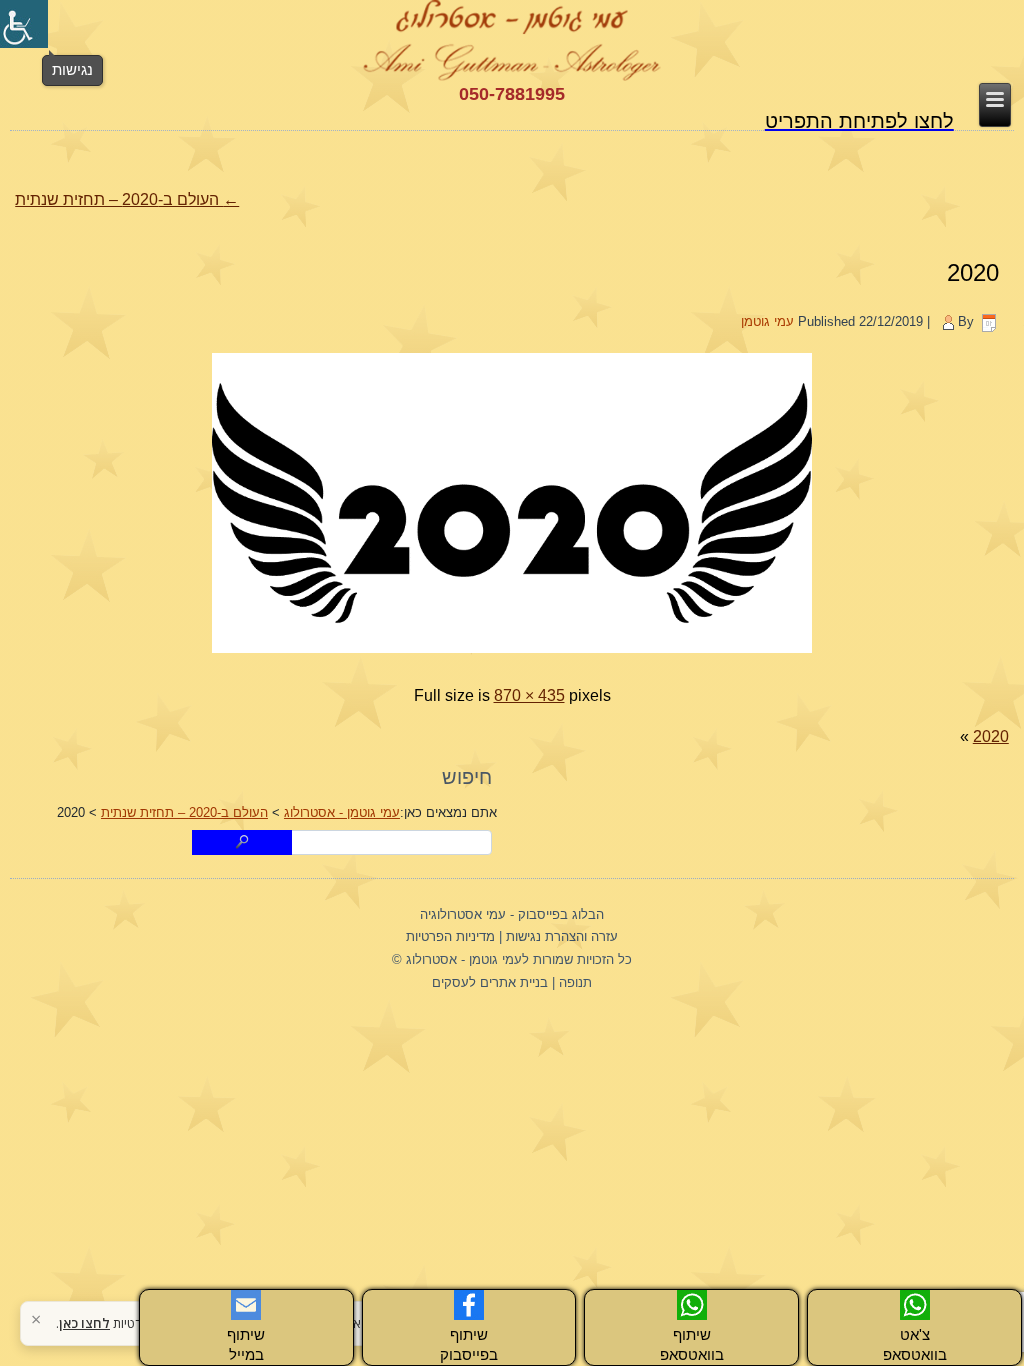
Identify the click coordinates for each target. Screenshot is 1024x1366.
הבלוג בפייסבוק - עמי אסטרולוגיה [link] (512, 914)
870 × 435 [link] (529, 695)
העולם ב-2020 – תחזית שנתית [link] (127, 199)
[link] (24, 24)
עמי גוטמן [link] (767, 321)
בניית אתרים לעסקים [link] (490, 982)
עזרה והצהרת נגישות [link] (562, 936)
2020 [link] (973, 272)
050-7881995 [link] (512, 94)
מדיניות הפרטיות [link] (450, 936)
